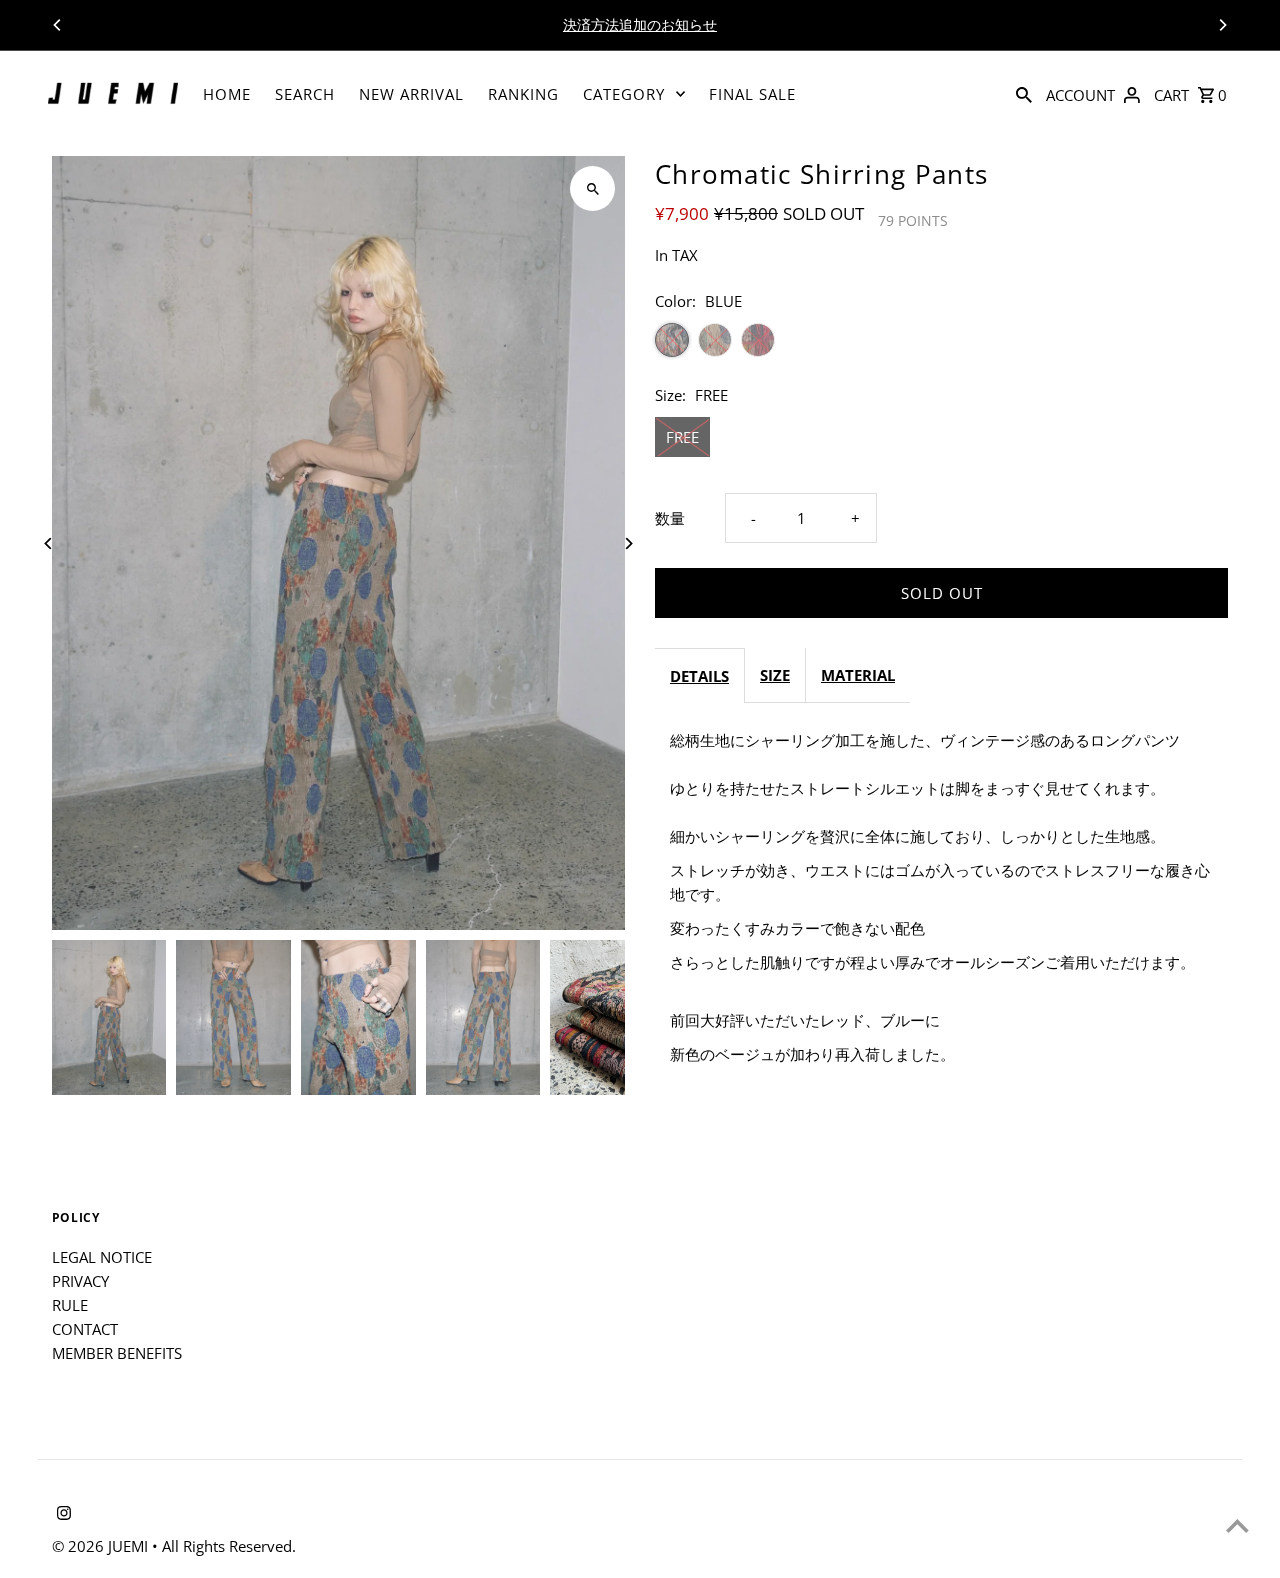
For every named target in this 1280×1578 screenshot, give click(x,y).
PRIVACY (80, 1281)
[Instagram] (61, 1514)
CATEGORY (624, 94)
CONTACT (85, 1329)
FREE (682, 437)
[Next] (1222, 25)
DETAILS (699, 676)
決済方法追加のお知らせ (640, 24)
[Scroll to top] (1237, 1525)
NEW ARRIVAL (411, 94)
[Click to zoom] (592, 188)
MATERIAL (858, 675)
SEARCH (305, 94)
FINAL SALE (752, 94)
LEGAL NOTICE (102, 1257)
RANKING (523, 94)
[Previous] (58, 25)
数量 (670, 518)
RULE (70, 1305)
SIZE (775, 675)
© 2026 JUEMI (102, 1546)
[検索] (1024, 94)
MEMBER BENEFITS (117, 1353)
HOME (227, 94)
